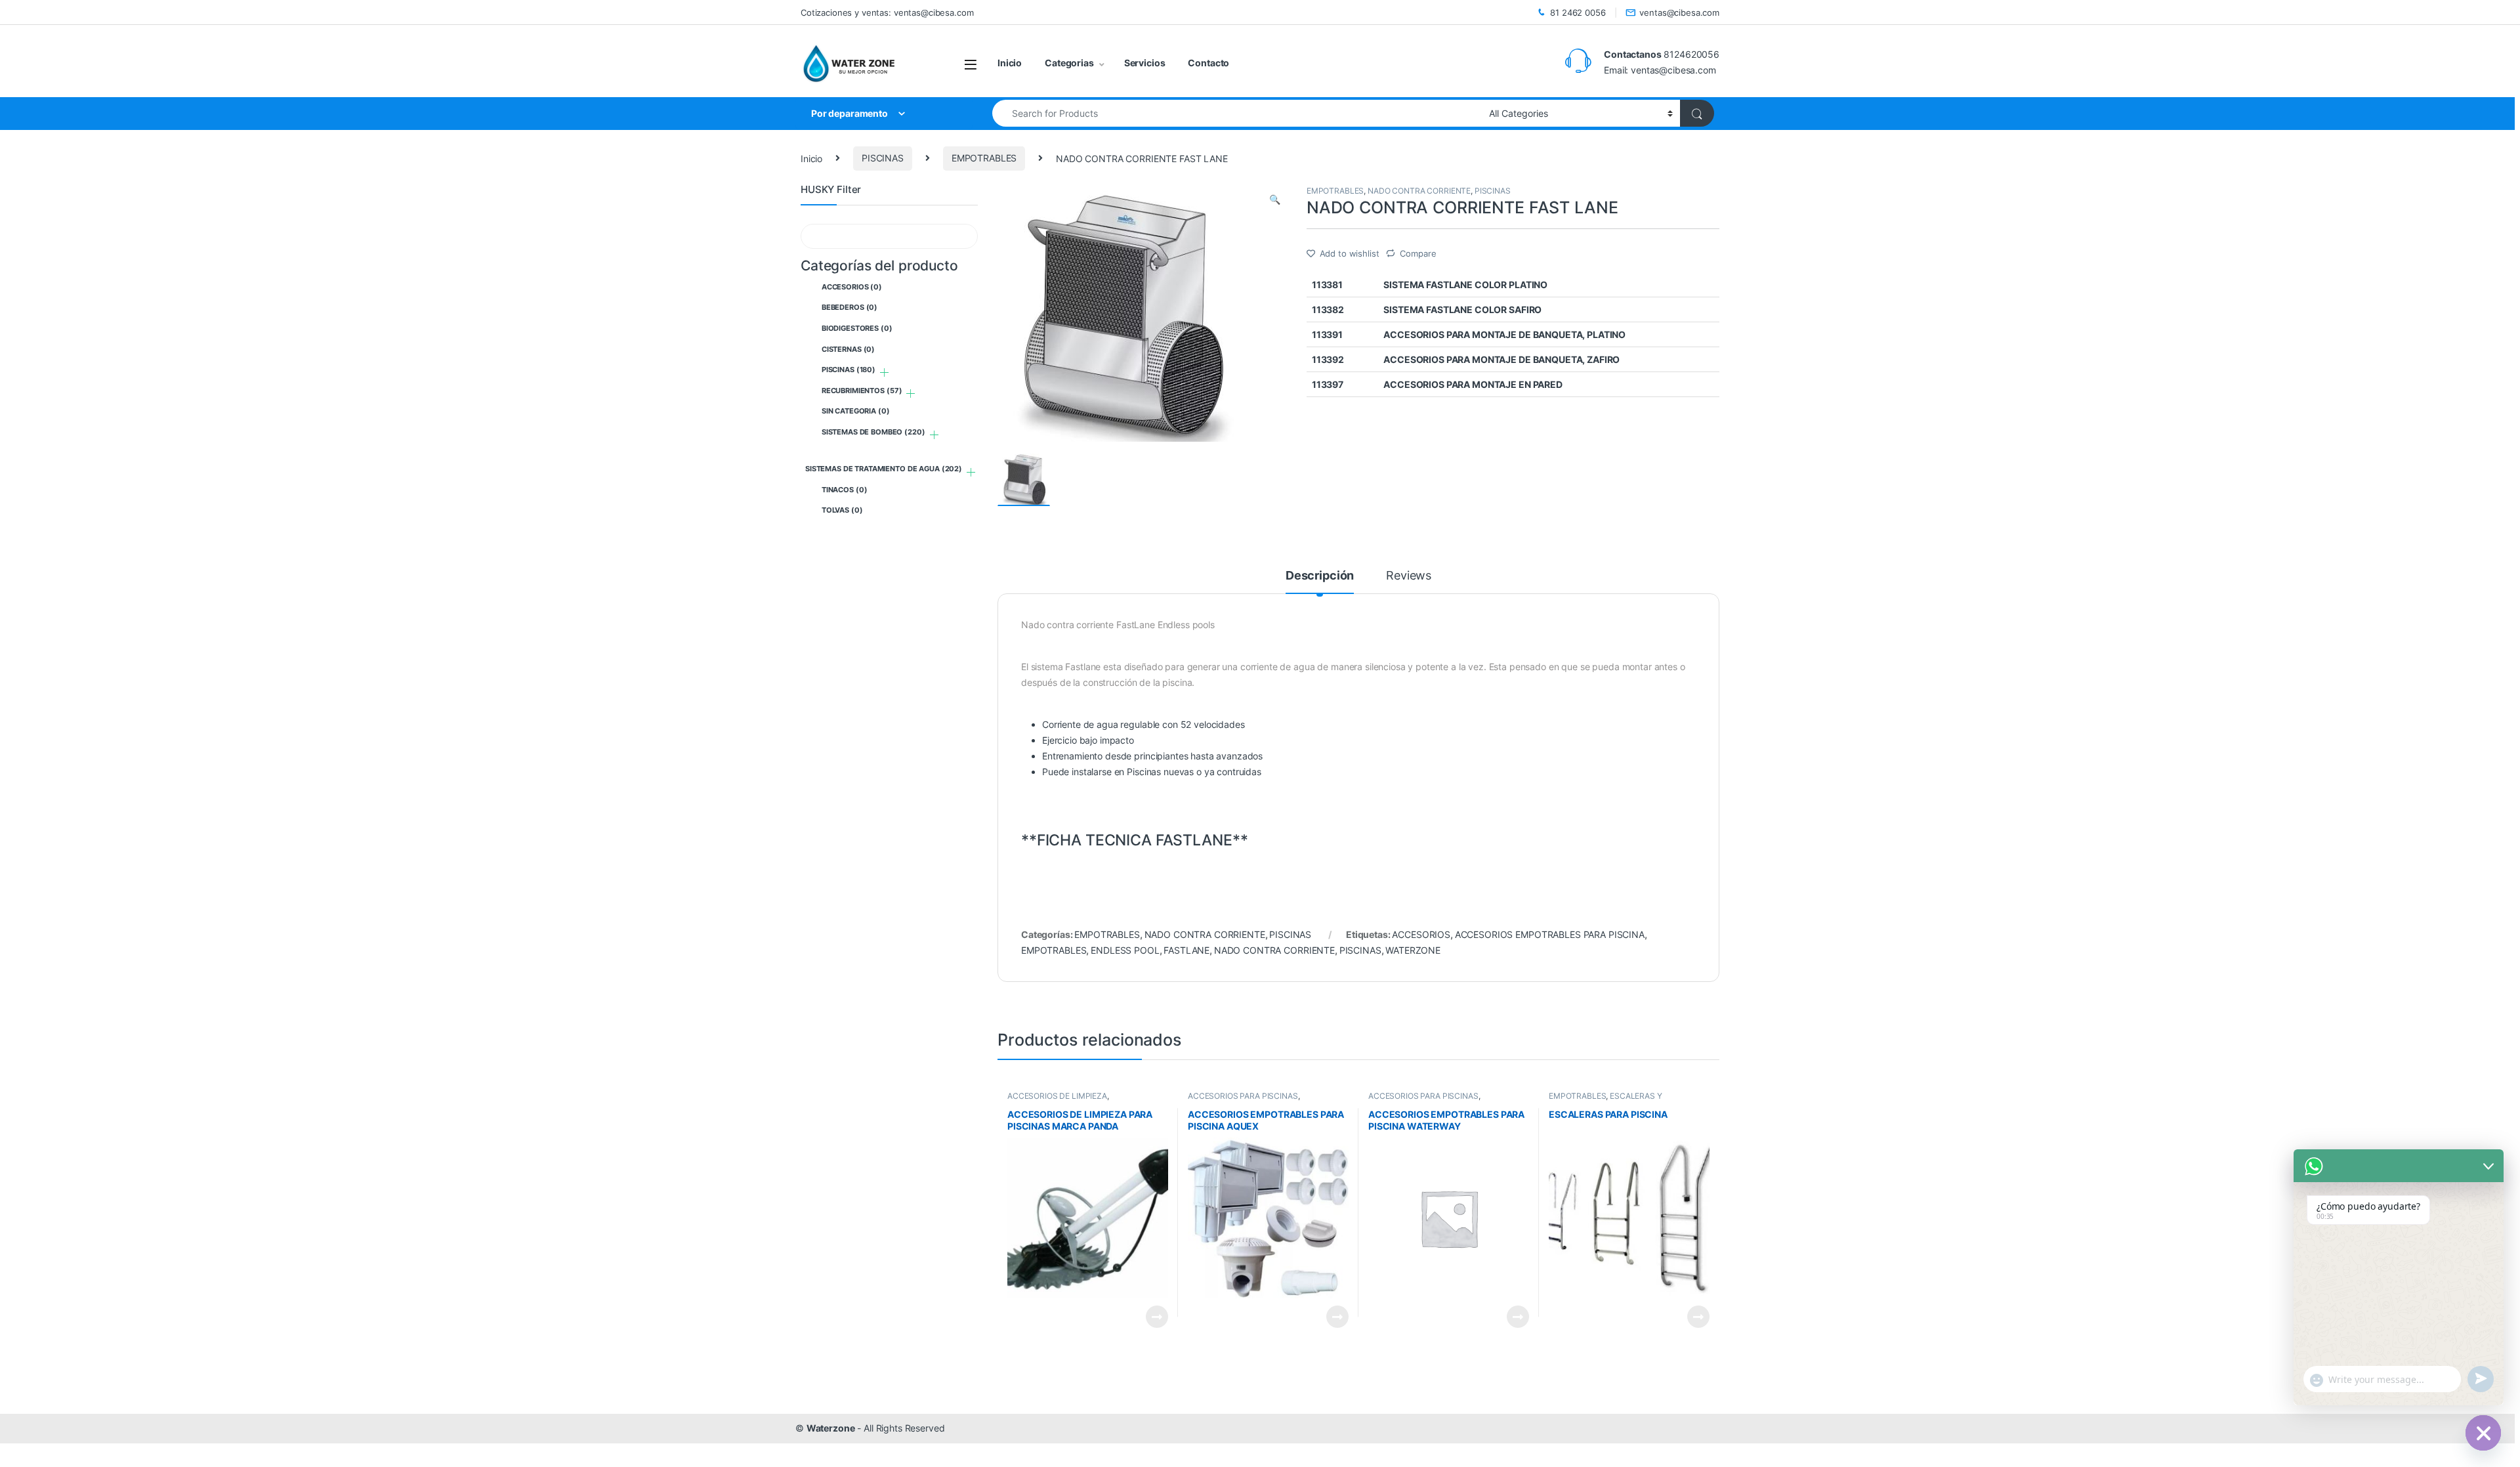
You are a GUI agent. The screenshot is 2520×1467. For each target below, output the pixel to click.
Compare (1418, 253)
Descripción (1320, 576)
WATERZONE (1413, 950)
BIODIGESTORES (857, 328)
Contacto (1208, 63)
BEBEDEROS (850, 307)
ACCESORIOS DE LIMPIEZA (1057, 1096)
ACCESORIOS (1421, 934)
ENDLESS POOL (1125, 950)
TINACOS (845, 490)
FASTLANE (1186, 950)
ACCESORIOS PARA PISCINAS (1243, 1096)
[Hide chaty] (2483, 1433)
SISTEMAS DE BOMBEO (873, 432)
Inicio (1010, 63)
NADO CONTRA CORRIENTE (1419, 191)
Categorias (1069, 63)
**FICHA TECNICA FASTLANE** (1134, 840)
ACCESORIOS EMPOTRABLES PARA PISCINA (1550, 934)
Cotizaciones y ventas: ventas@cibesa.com (887, 12)
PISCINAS (883, 158)
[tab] (1320, 582)
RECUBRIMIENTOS (862, 391)
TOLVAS (842, 510)
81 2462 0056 (1578, 12)
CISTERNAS (848, 349)
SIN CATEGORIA (856, 411)
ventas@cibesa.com (1679, 12)
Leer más (1157, 1317)
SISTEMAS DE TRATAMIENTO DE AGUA (884, 469)
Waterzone (831, 1428)
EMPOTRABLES (984, 158)
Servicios (1145, 63)
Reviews (1409, 576)
